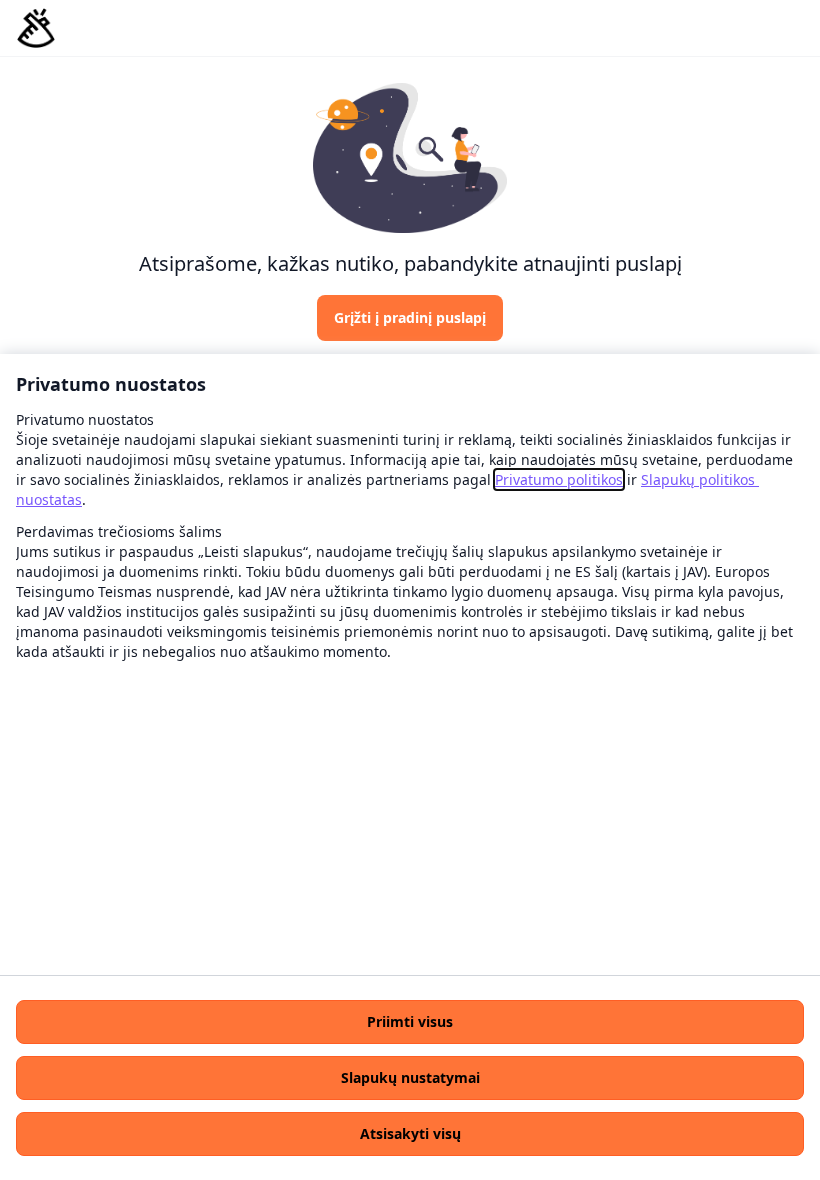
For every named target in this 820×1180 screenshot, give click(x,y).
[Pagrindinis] (36, 28)
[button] (410, 1022)
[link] (559, 479)
